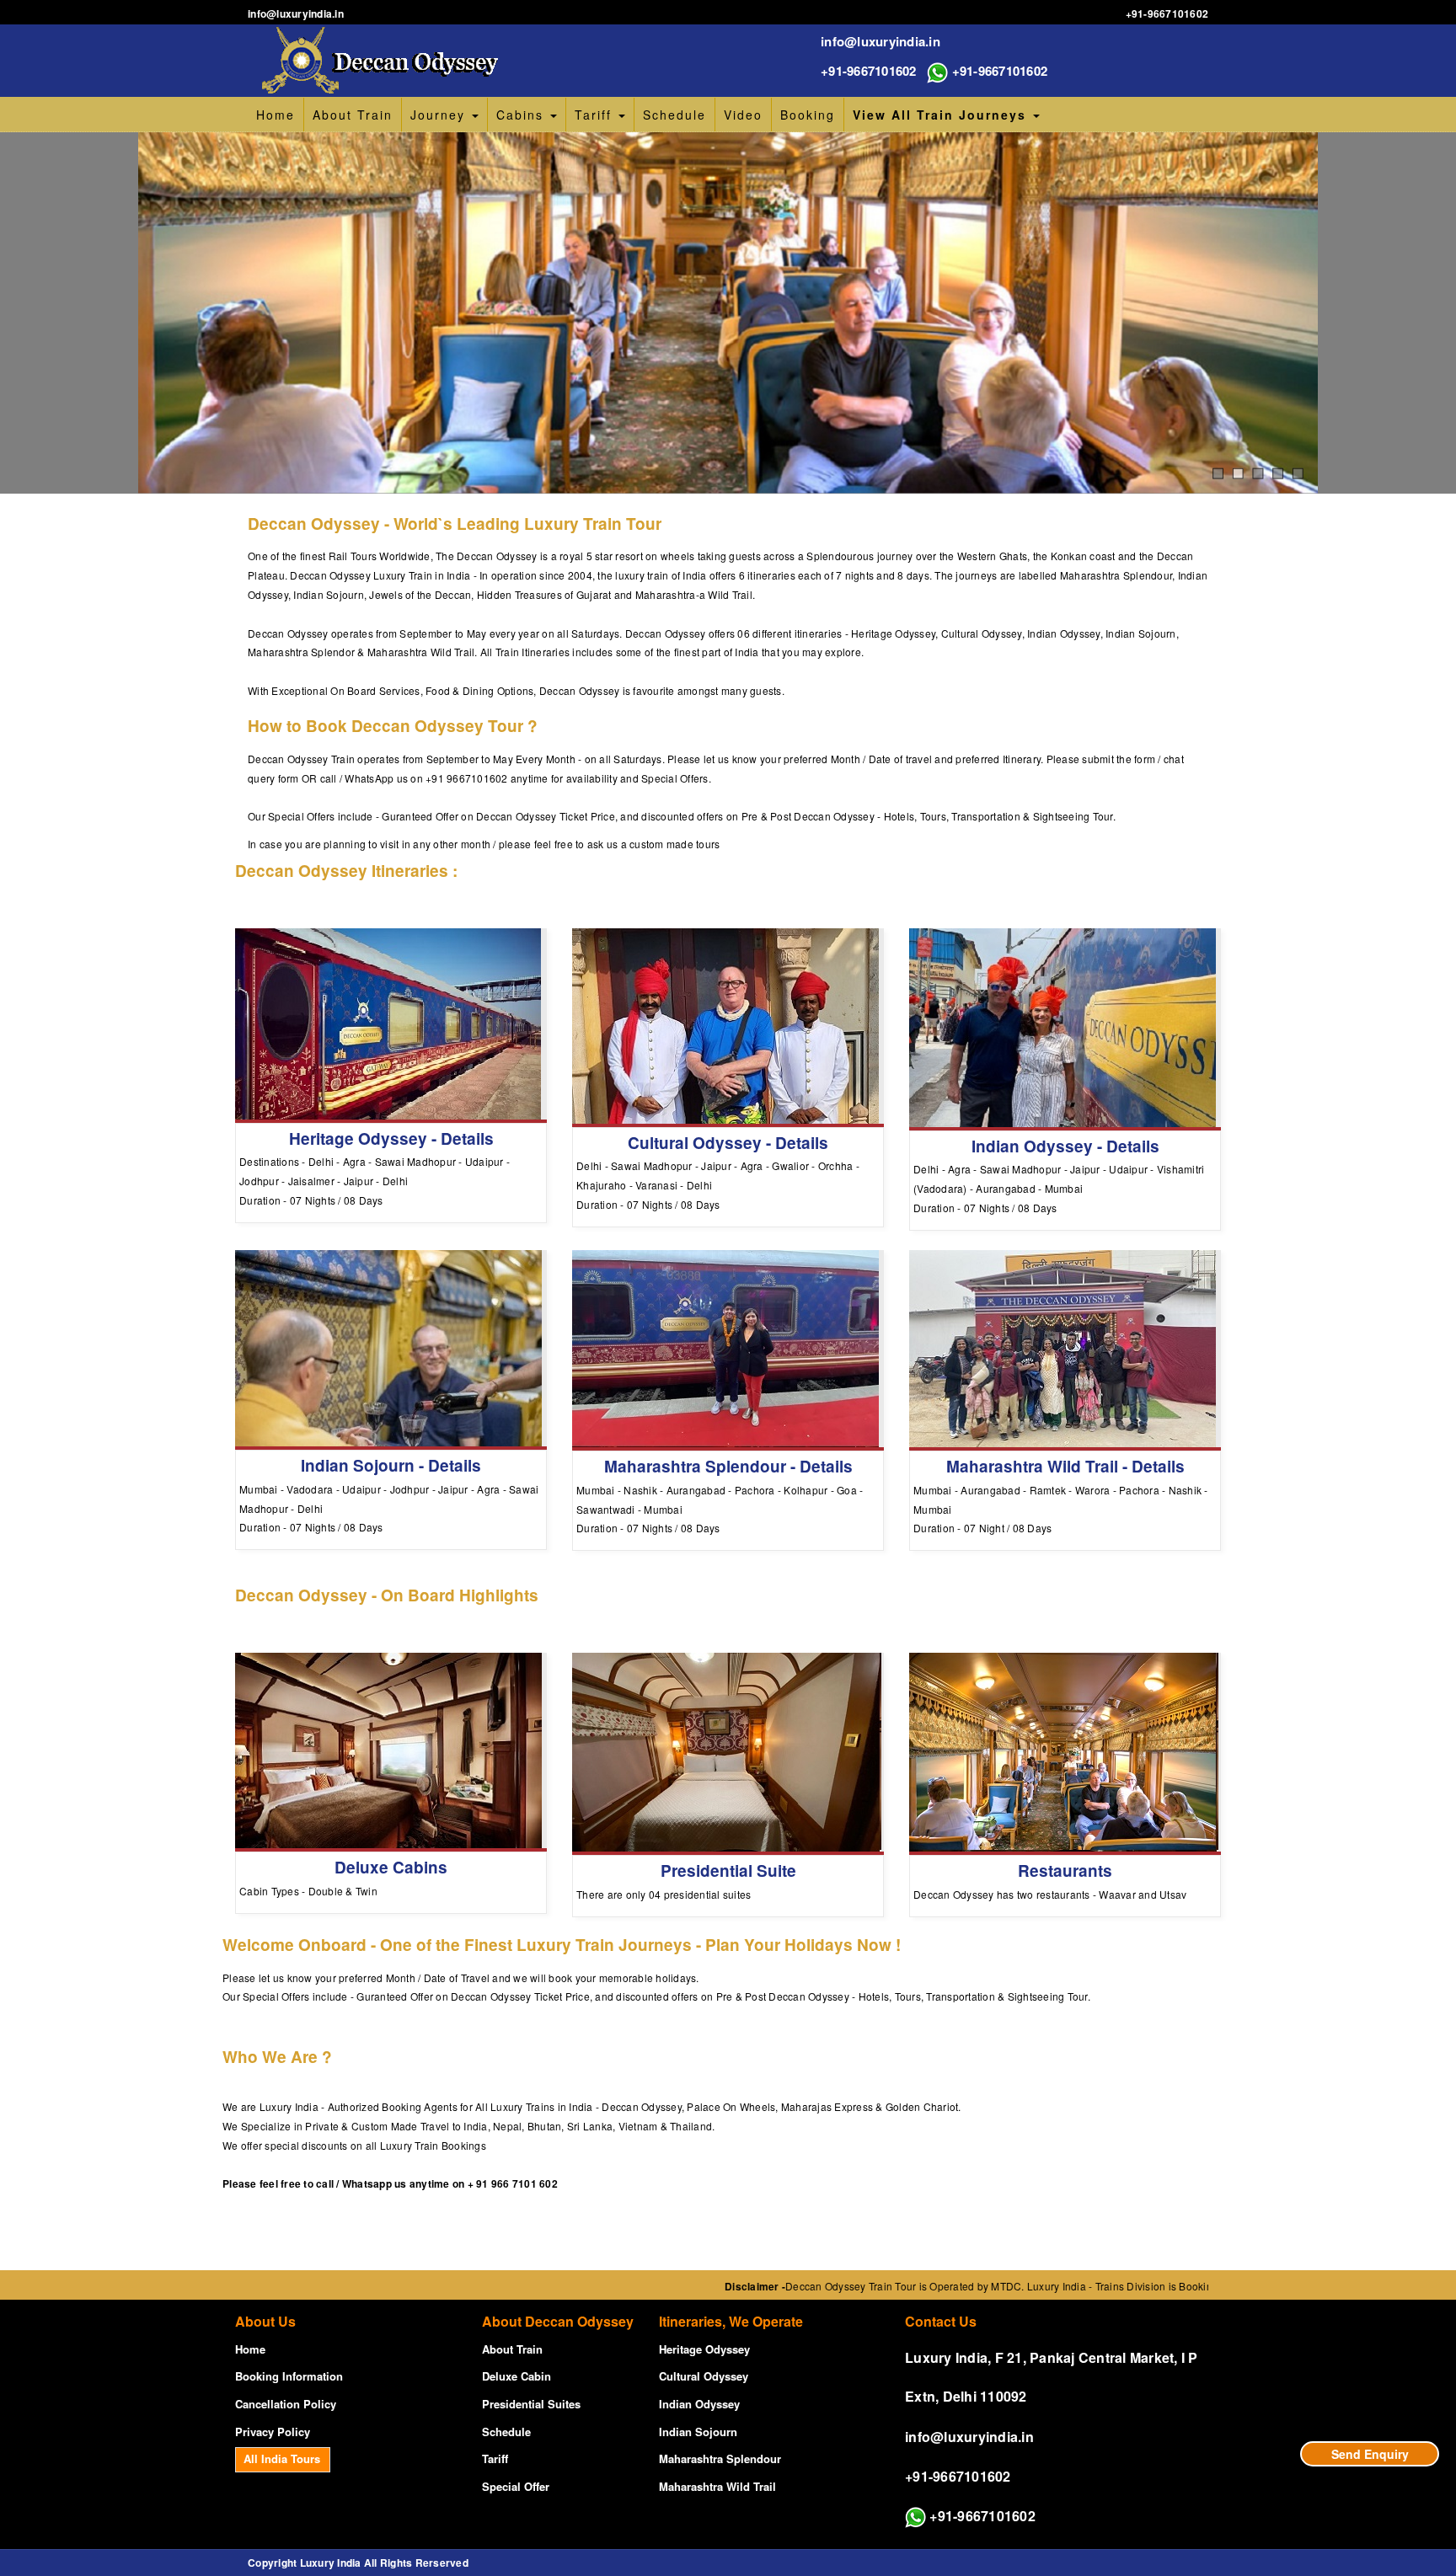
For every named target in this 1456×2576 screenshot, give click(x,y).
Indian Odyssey (699, 2404)
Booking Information (289, 2376)
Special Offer (516, 2486)
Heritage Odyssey (704, 2349)
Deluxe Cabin (517, 2376)
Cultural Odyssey (704, 2376)
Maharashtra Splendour (720, 2458)
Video (743, 115)
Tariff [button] (596, 115)
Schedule (674, 115)
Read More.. (391, 1099)
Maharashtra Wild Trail (717, 2486)
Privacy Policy (273, 2432)
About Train (353, 115)
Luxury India (331, 2563)
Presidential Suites (531, 2404)
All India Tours (282, 2458)
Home (276, 115)
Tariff (495, 2458)
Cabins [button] (522, 115)
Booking (808, 115)
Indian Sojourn (698, 2432)
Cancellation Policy (286, 2404)
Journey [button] (440, 115)
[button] (946, 115)
